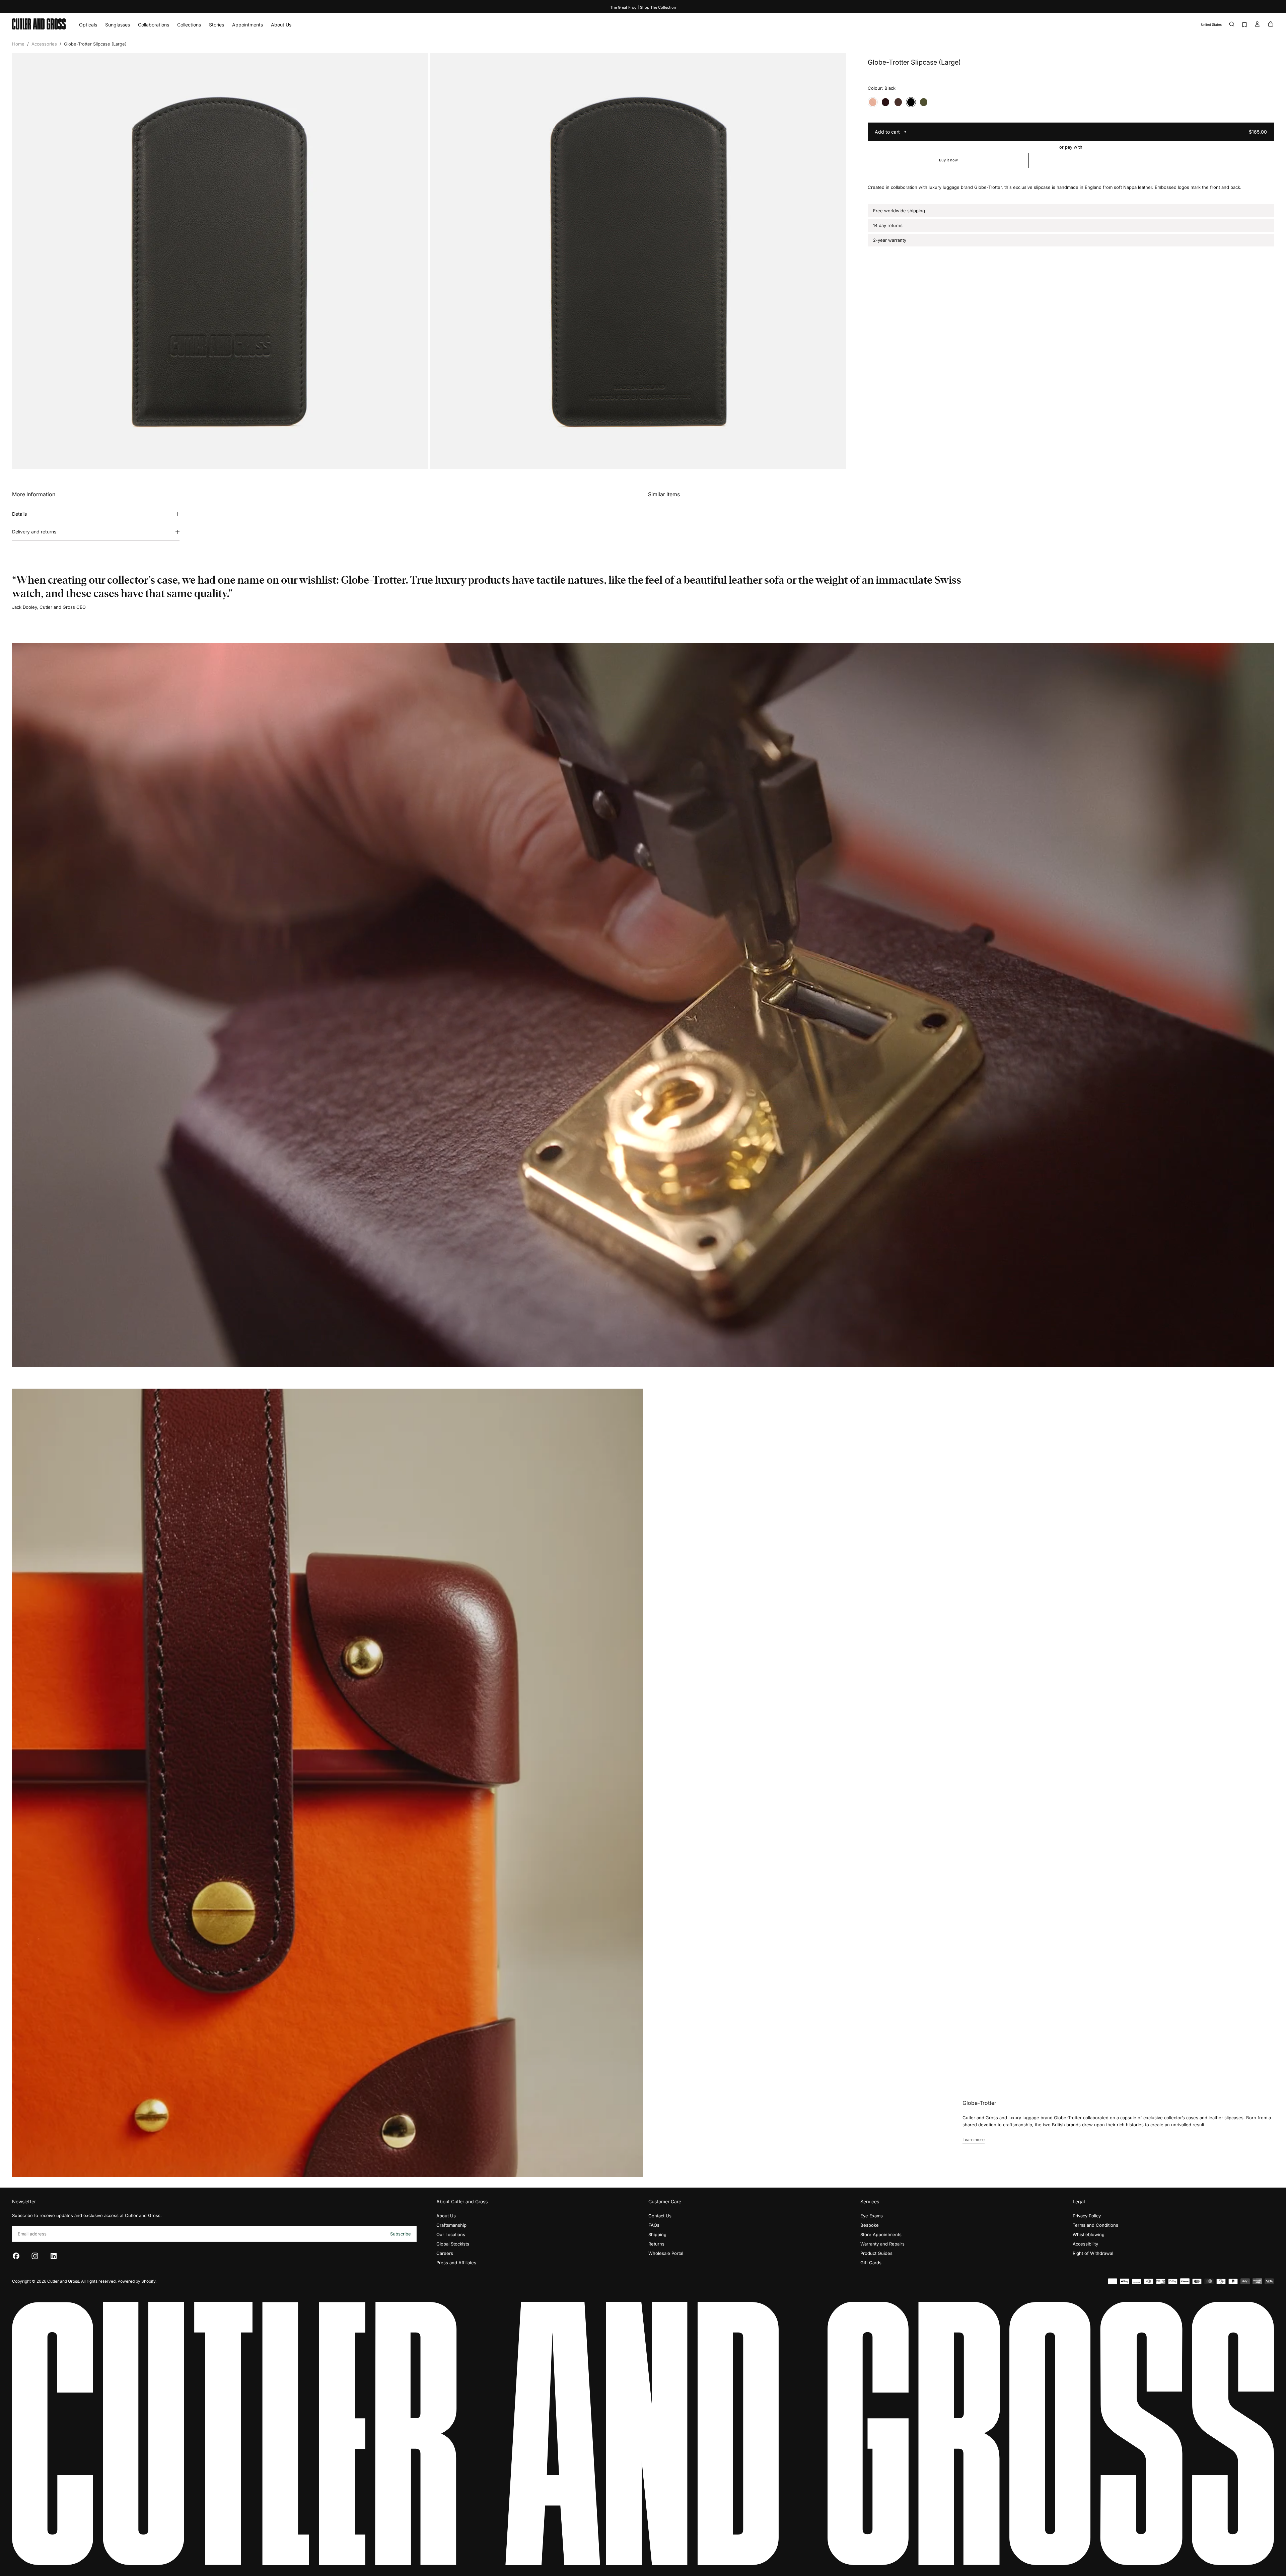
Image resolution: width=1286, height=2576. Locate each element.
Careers (445, 2253)
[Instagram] (35, 2256)
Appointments (247, 25)
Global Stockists (453, 2244)
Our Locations (451, 2234)
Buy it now (948, 160)
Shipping (657, 2234)
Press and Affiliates (456, 2263)
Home (18, 44)
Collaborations (154, 25)
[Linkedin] (54, 2256)
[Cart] (1271, 25)
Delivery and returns (34, 532)
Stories (217, 25)
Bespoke (870, 2225)
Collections (189, 25)
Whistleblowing (1089, 2234)
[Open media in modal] (417, 458)
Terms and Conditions (1095, 2225)
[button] (1211, 25)
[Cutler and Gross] (643, 2433)
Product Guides (876, 2253)
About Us (281, 25)
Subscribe (401, 2234)
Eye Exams (872, 2216)
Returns (656, 2244)
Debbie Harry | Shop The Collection (643, 7)
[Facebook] (16, 2256)
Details (19, 514)
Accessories (44, 44)
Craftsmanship (451, 2225)
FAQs (654, 2225)
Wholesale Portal (666, 2253)
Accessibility (1085, 2244)
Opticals (88, 25)
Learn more (974, 2140)
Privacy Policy (1087, 2216)
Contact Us (660, 2216)
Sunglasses (118, 25)
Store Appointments (881, 2234)
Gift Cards (871, 2263)
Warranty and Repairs (882, 2244)
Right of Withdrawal (1093, 2253)
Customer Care (665, 2201)
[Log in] (1257, 25)
